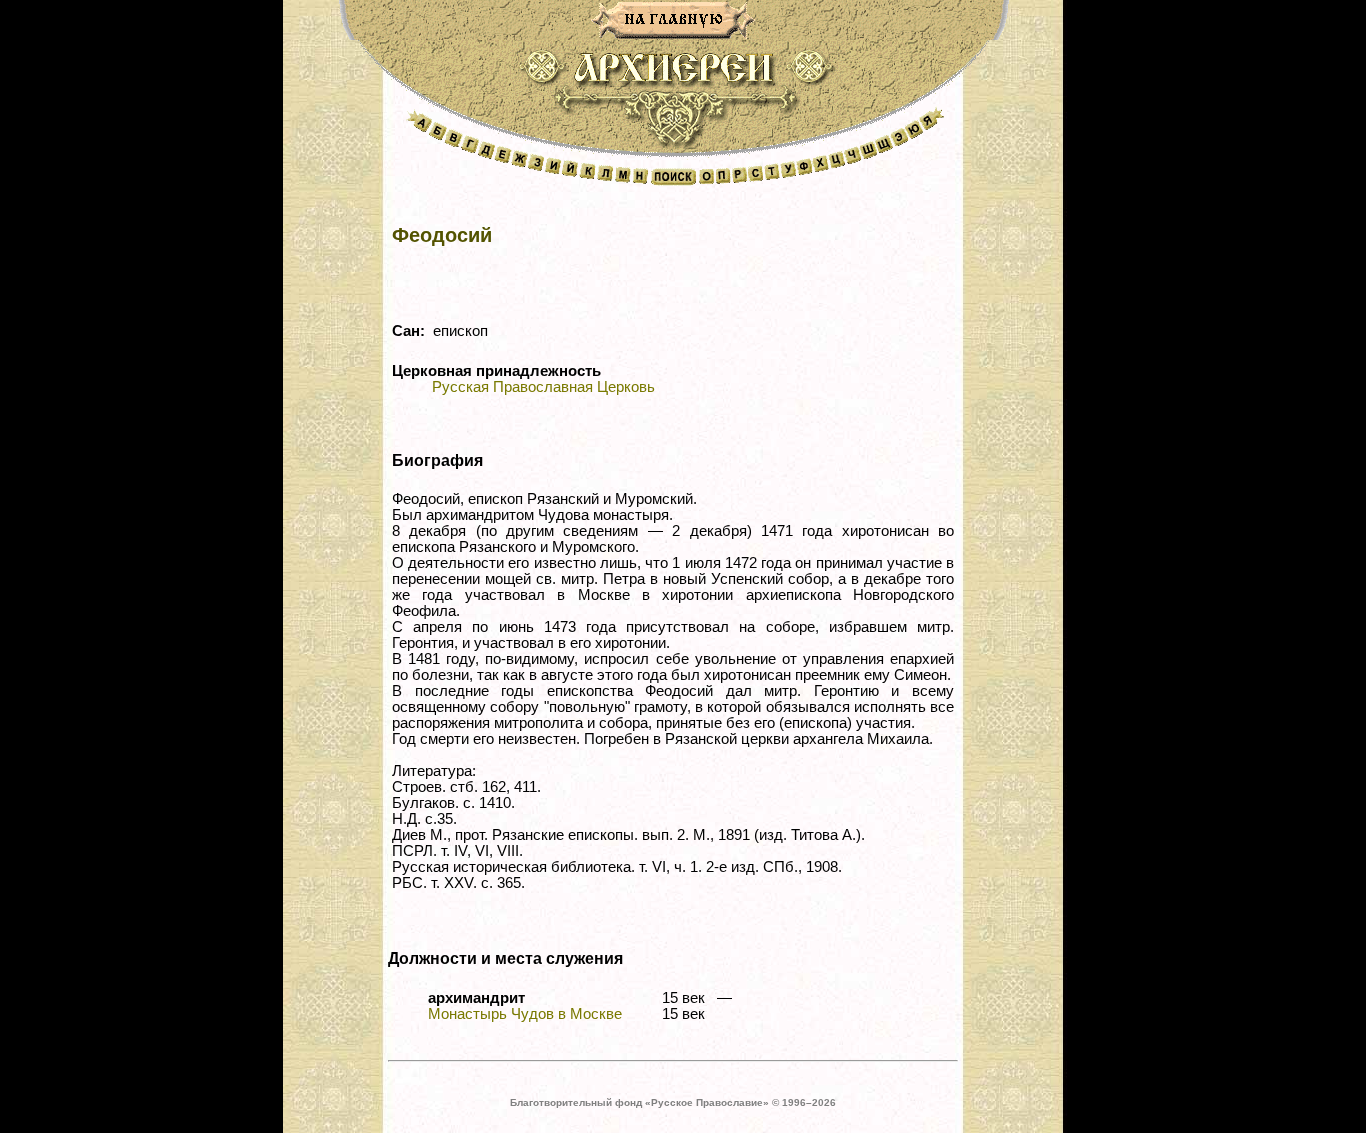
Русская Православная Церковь (543, 387)
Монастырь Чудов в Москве (525, 1014)
